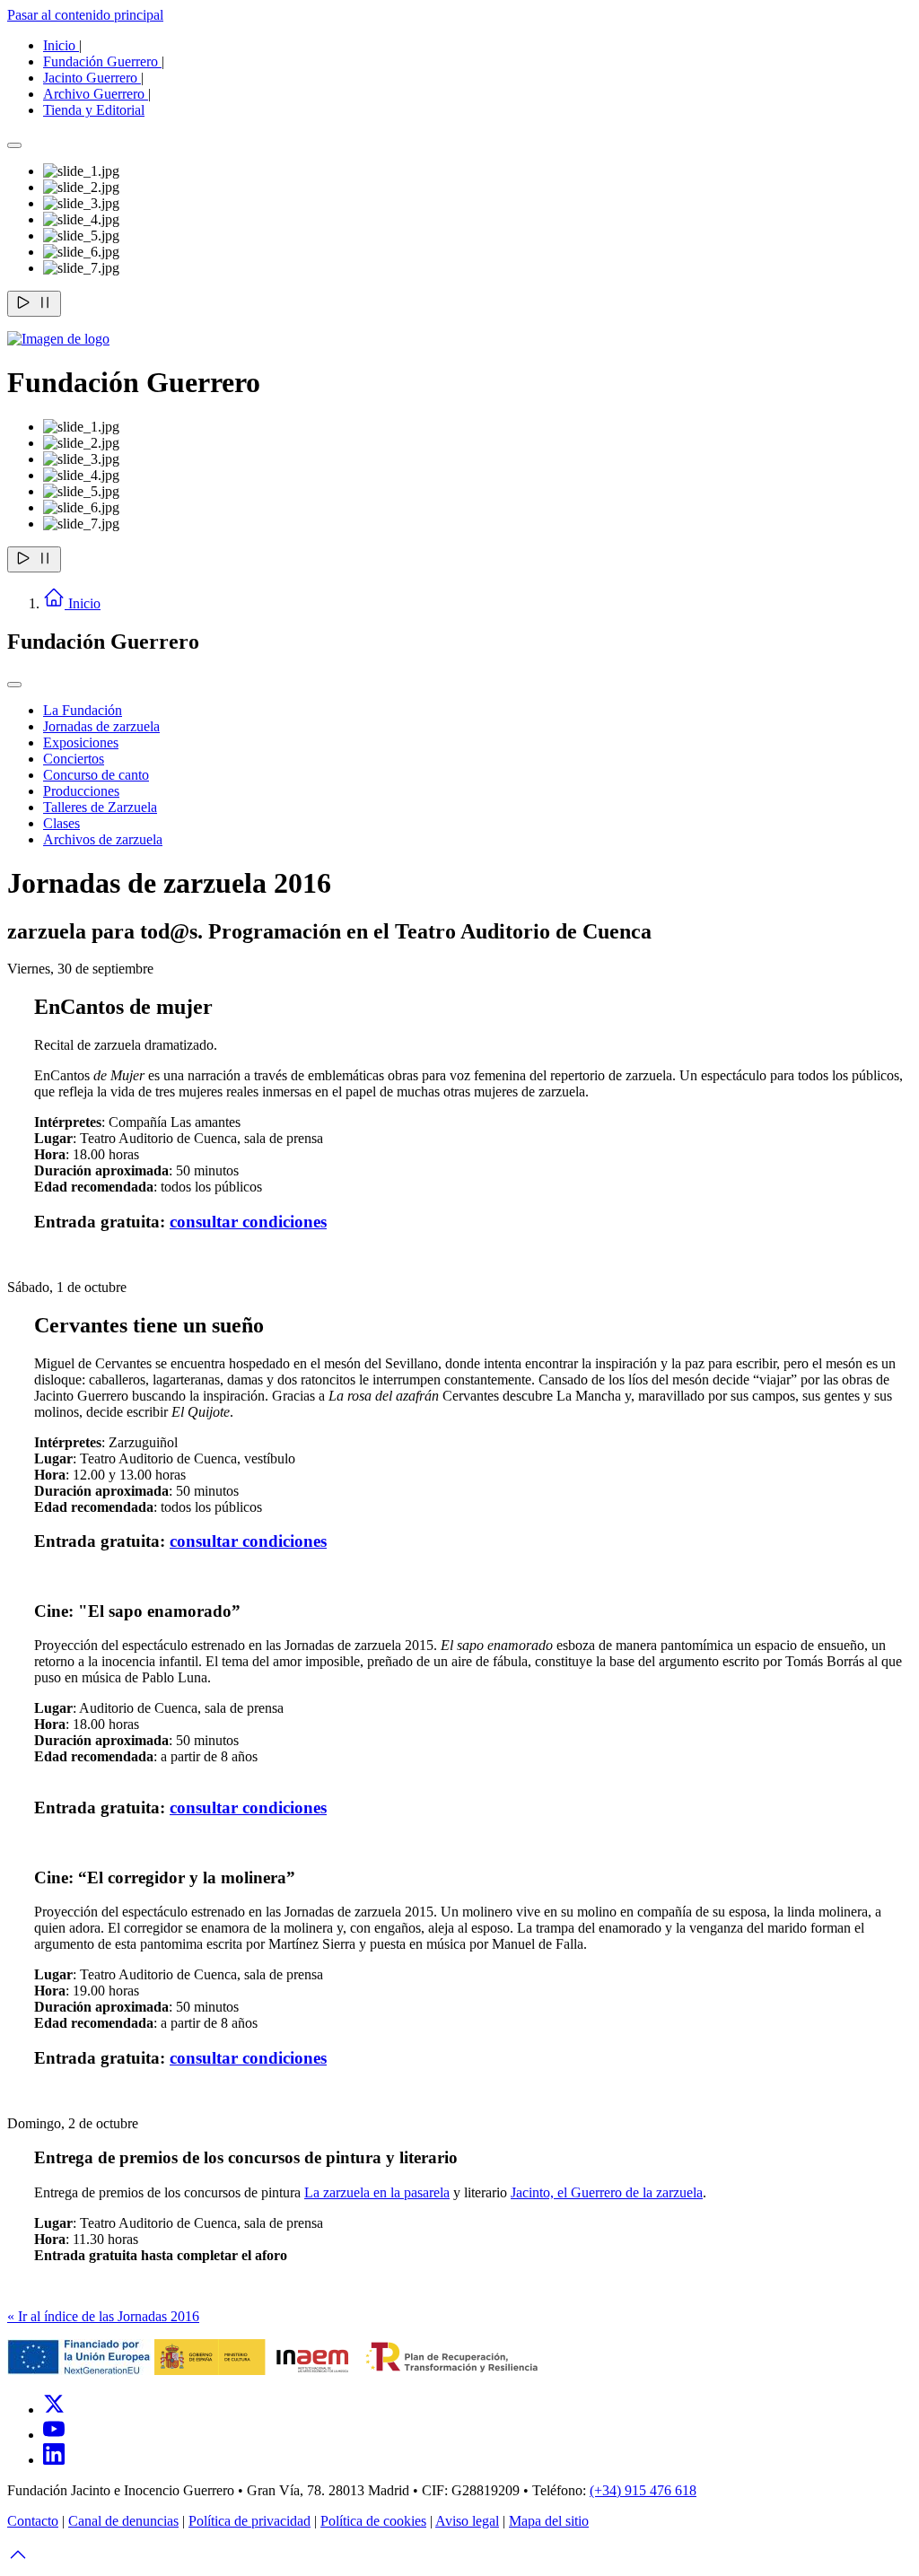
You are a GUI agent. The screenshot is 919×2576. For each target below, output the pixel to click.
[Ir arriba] (18, 2560)
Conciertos (74, 759)
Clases (61, 823)
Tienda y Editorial (94, 110)
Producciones (81, 791)
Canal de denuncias (123, 2521)
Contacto (33, 2521)
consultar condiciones (248, 1222)
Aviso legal (467, 2521)
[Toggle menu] (14, 685)
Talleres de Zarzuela (100, 807)
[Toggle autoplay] (34, 304)
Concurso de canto (96, 775)
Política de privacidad (249, 2521)
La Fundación (83, 710)
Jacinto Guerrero (92, 78)
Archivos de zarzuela (103, 839)
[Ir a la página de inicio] (58, 339)
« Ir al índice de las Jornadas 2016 (103, 2316)
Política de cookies (373, 2521)
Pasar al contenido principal (85, 15)
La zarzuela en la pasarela (377, 2192)
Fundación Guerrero (102, 61)
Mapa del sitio (549, 2521)
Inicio (61, 45)
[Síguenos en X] (54, 2410)
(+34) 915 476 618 (643, 2490)
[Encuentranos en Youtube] (54, 2435)
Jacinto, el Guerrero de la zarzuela (607, 2192)
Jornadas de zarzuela (101, 726)
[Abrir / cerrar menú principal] (14, 145)
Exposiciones (81, 742)
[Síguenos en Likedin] (54, 2460)
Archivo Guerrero (96, 94)
